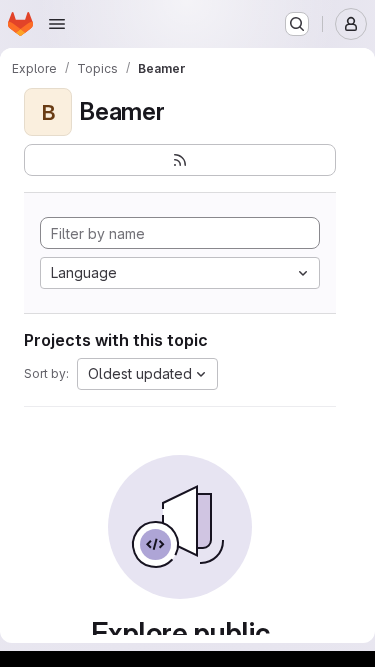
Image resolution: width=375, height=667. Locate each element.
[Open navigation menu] (57, 24)
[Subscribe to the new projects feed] (180, 160)
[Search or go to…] (297, 24)
